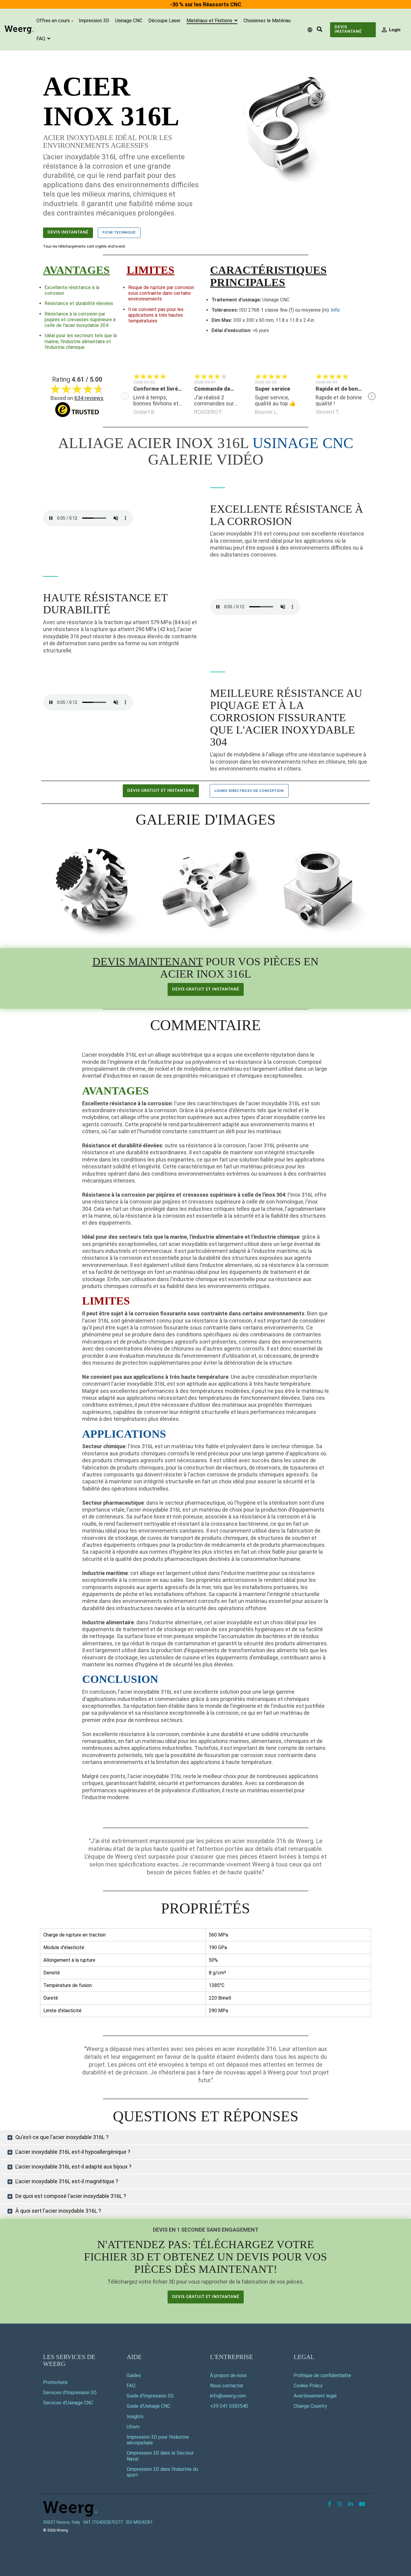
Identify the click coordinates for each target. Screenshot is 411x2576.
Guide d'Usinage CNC (148, 2406)
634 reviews (89, 398)
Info (335, 310)
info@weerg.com (228, 2396)
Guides (134, 2375)
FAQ (41, 39)
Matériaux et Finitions (210, 21)
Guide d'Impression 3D (150, 2396)
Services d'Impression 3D (70, 2393)
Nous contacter (227, 2386)
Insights (135, 2417)
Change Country (310, 2406)
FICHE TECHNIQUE (119, 232)
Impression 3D (94, 21)
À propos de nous (228, 2375)
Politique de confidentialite (322, 2375)
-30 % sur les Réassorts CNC (206, 4)
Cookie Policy (308, 2386)
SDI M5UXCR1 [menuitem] (139, 2522)
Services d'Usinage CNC (68, 2403)
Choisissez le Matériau (267, 21)
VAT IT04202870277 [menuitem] (103, 2522)
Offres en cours (53, 21)
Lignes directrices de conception (249, 791)
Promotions (55, 2382)
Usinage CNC (129, 21)
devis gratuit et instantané (161, 791)
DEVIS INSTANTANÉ (68, 232)
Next (372, 396)
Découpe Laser (164, 21)
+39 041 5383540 (229, 2406)
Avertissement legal (315, 2396)
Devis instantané (348, 29)
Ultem (133, 2427)
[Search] (320, 30)
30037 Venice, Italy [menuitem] (62, 2522)
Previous (125, 396)
